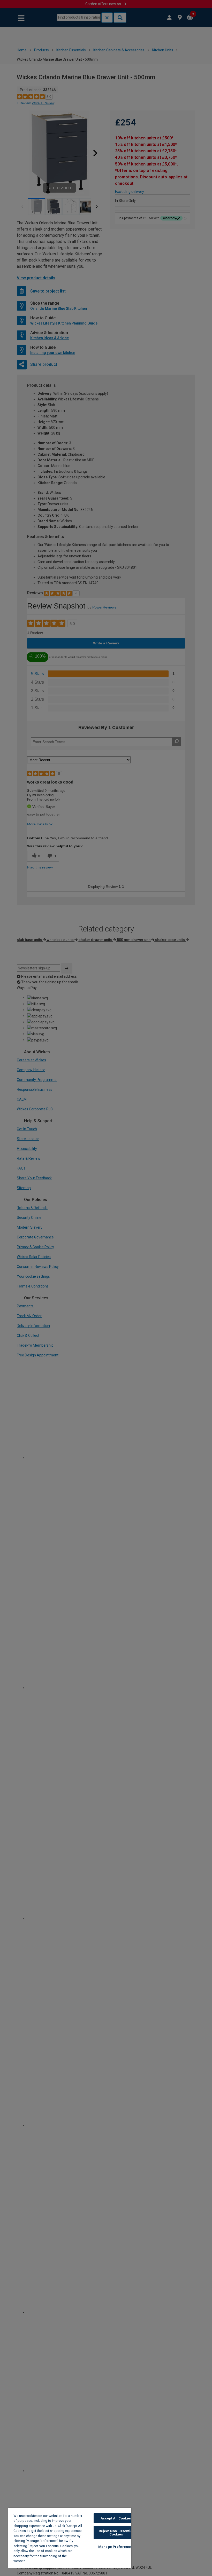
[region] (70, 2538)
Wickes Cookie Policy (45, 2561)
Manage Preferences (116, 2547)
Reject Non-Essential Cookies (116, 2533)
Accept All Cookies (116, 2518)
